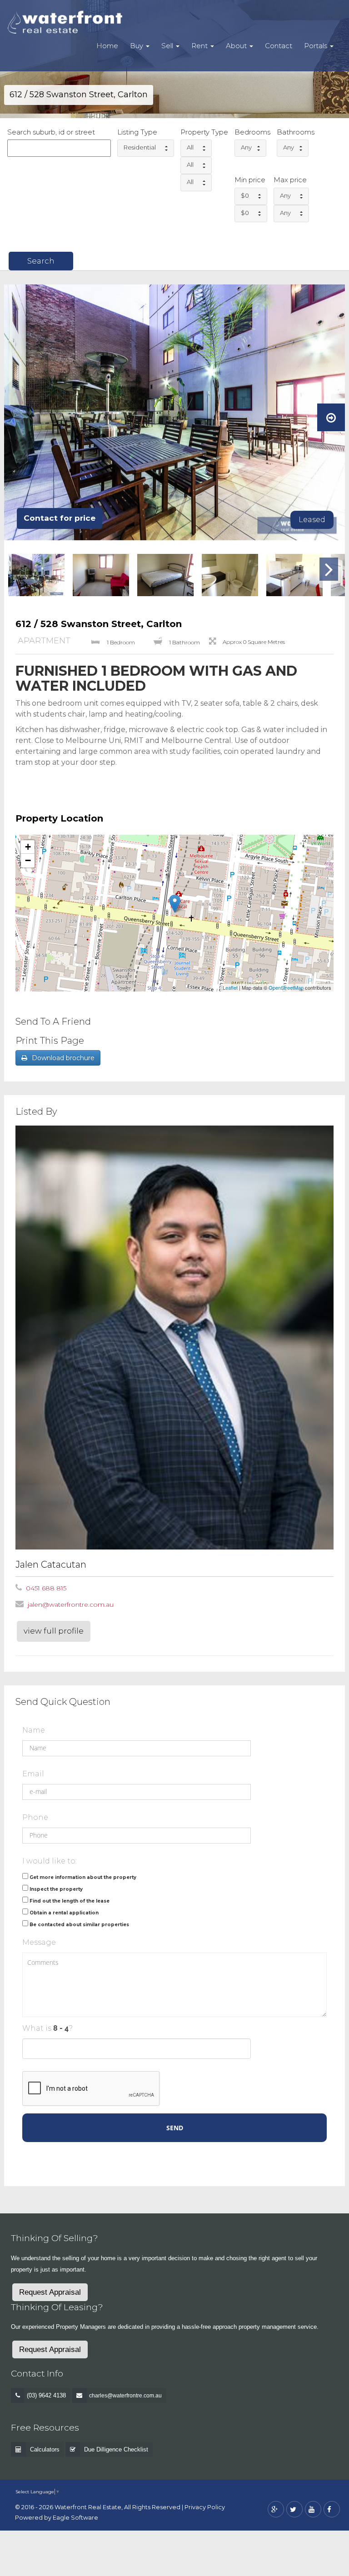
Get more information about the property (83, 1877)
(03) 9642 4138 (46, 2395)
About (237, 46)
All (190, 147)
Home (107, 46)
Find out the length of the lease (70, 1901)
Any (246, 147)
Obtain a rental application (64, 1913)
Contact (279, 46)
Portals (317, 46)
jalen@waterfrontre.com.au (71, 1604)
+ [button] (28, 847)
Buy (137, 46)
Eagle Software (75, 2518)
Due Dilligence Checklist (116, 2449)
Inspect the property (56, 1889)
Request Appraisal (50, 2292)
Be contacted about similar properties (79, 1925)
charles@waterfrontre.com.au (125, 2396)
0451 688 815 (46, 1588)
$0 (245, 195)
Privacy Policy (205, 2507)
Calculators (45, 2449)
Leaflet (230, 987)
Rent (200, 46)
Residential (140, 147)
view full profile (54, 1631)
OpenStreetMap (286, 987)
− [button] (28, 860)
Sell (168, 46)
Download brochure (63, 1058)
